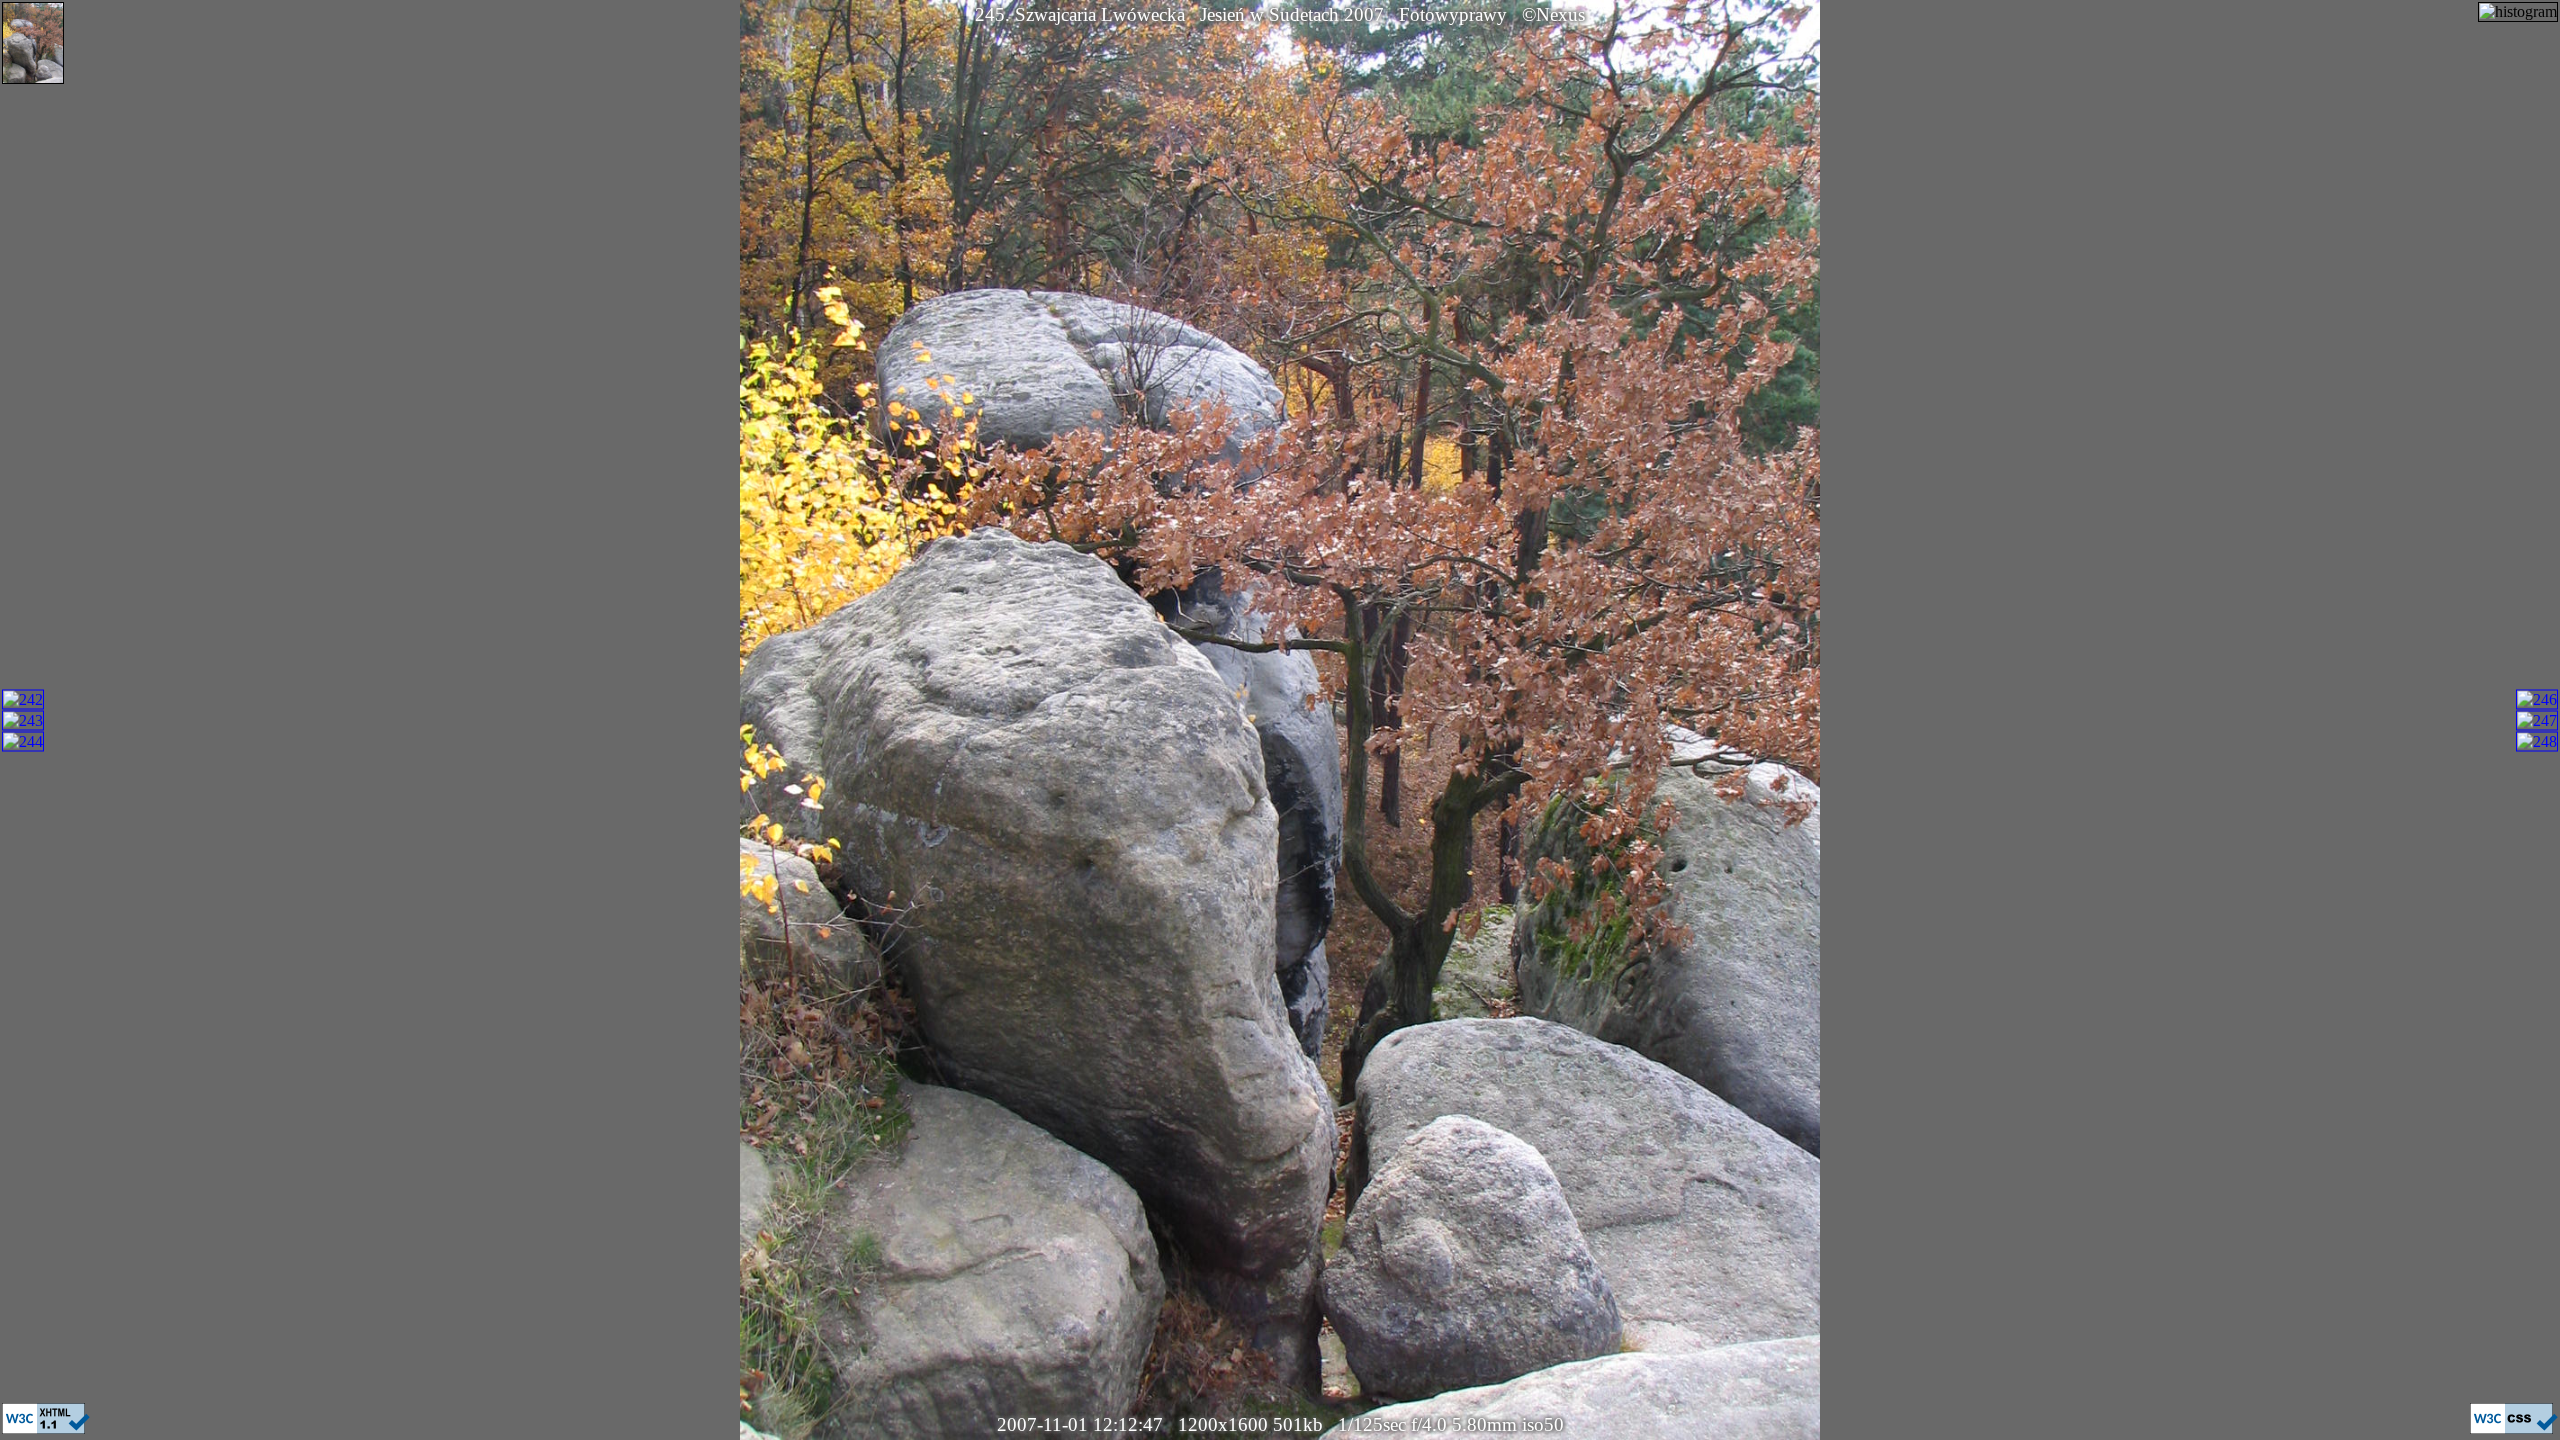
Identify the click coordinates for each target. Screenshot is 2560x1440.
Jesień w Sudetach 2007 (1292, 14)
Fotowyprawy (1453, 14)
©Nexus (1553, 14)
